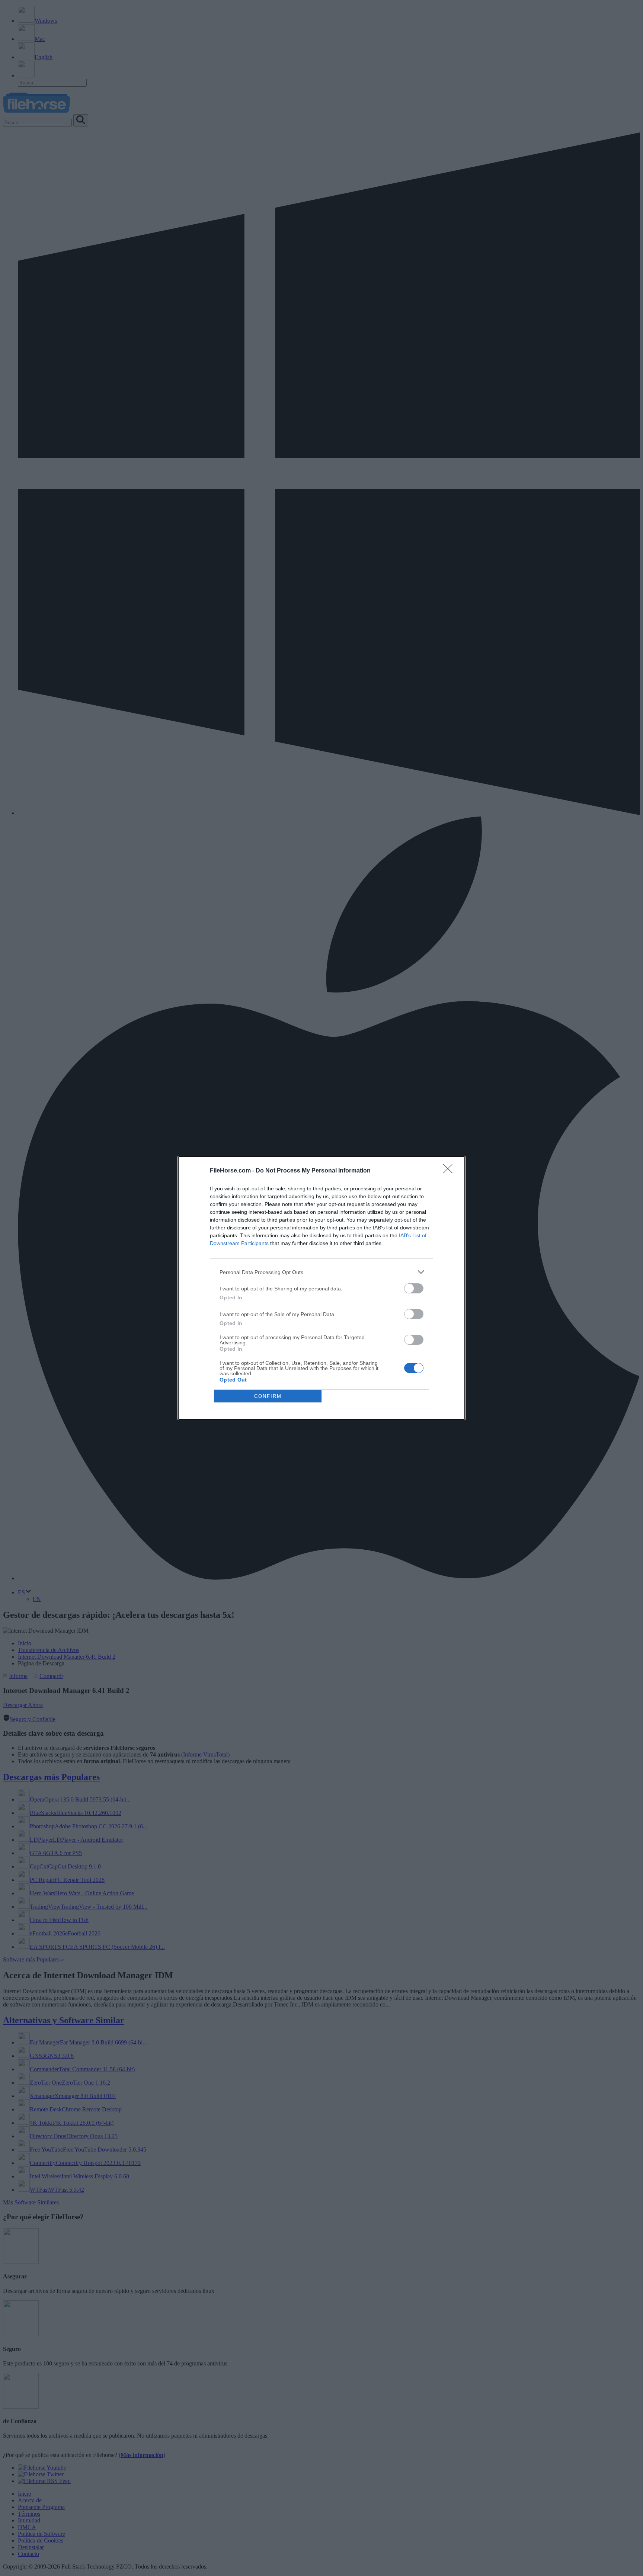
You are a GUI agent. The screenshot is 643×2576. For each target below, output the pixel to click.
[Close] (450, 1171)
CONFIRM (268, 1396)
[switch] (414, 1288)
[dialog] (321, 1288)
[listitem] (321, 1272)
